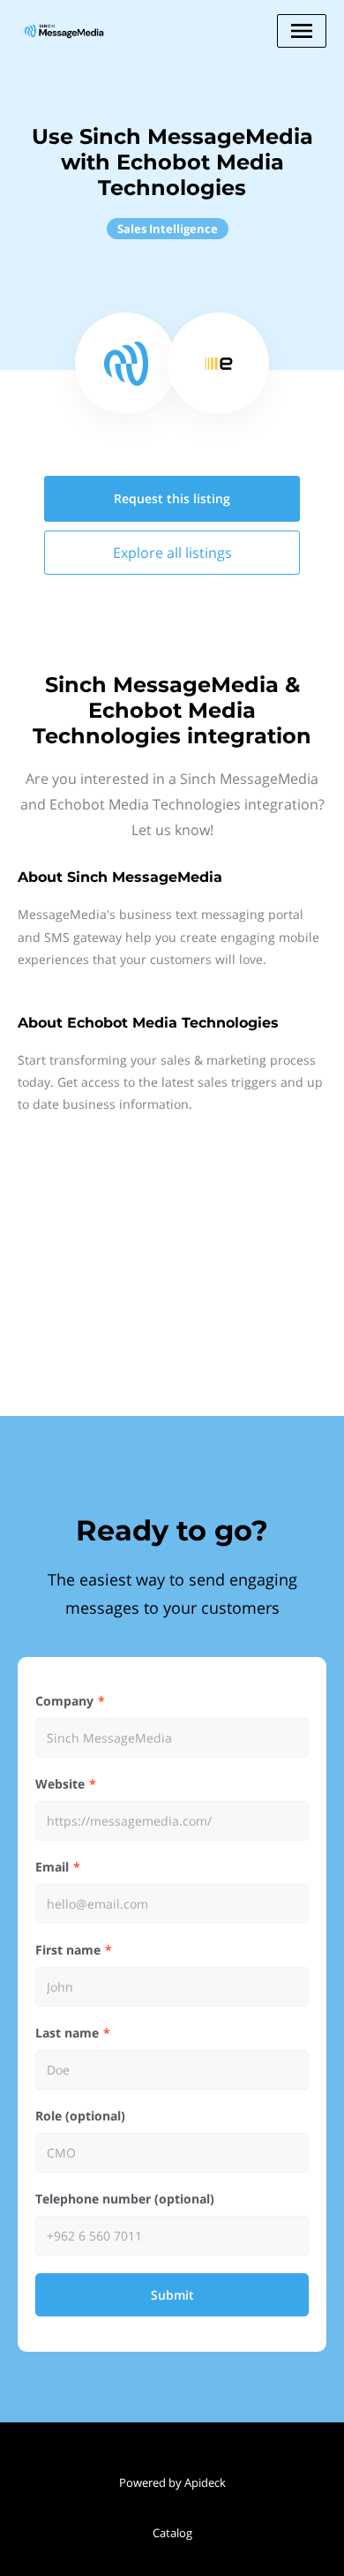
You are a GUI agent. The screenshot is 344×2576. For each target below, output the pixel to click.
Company (64, 1701)
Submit (172, 2295)
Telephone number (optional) (125, 2199)
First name (68, 1950)
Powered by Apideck (172, 2482)
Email (52, 1867)
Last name (67, 2033)
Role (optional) (80, 2116)
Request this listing (172, 498)
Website (60, 1784)
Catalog (172, 2533)
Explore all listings (172, 553)
